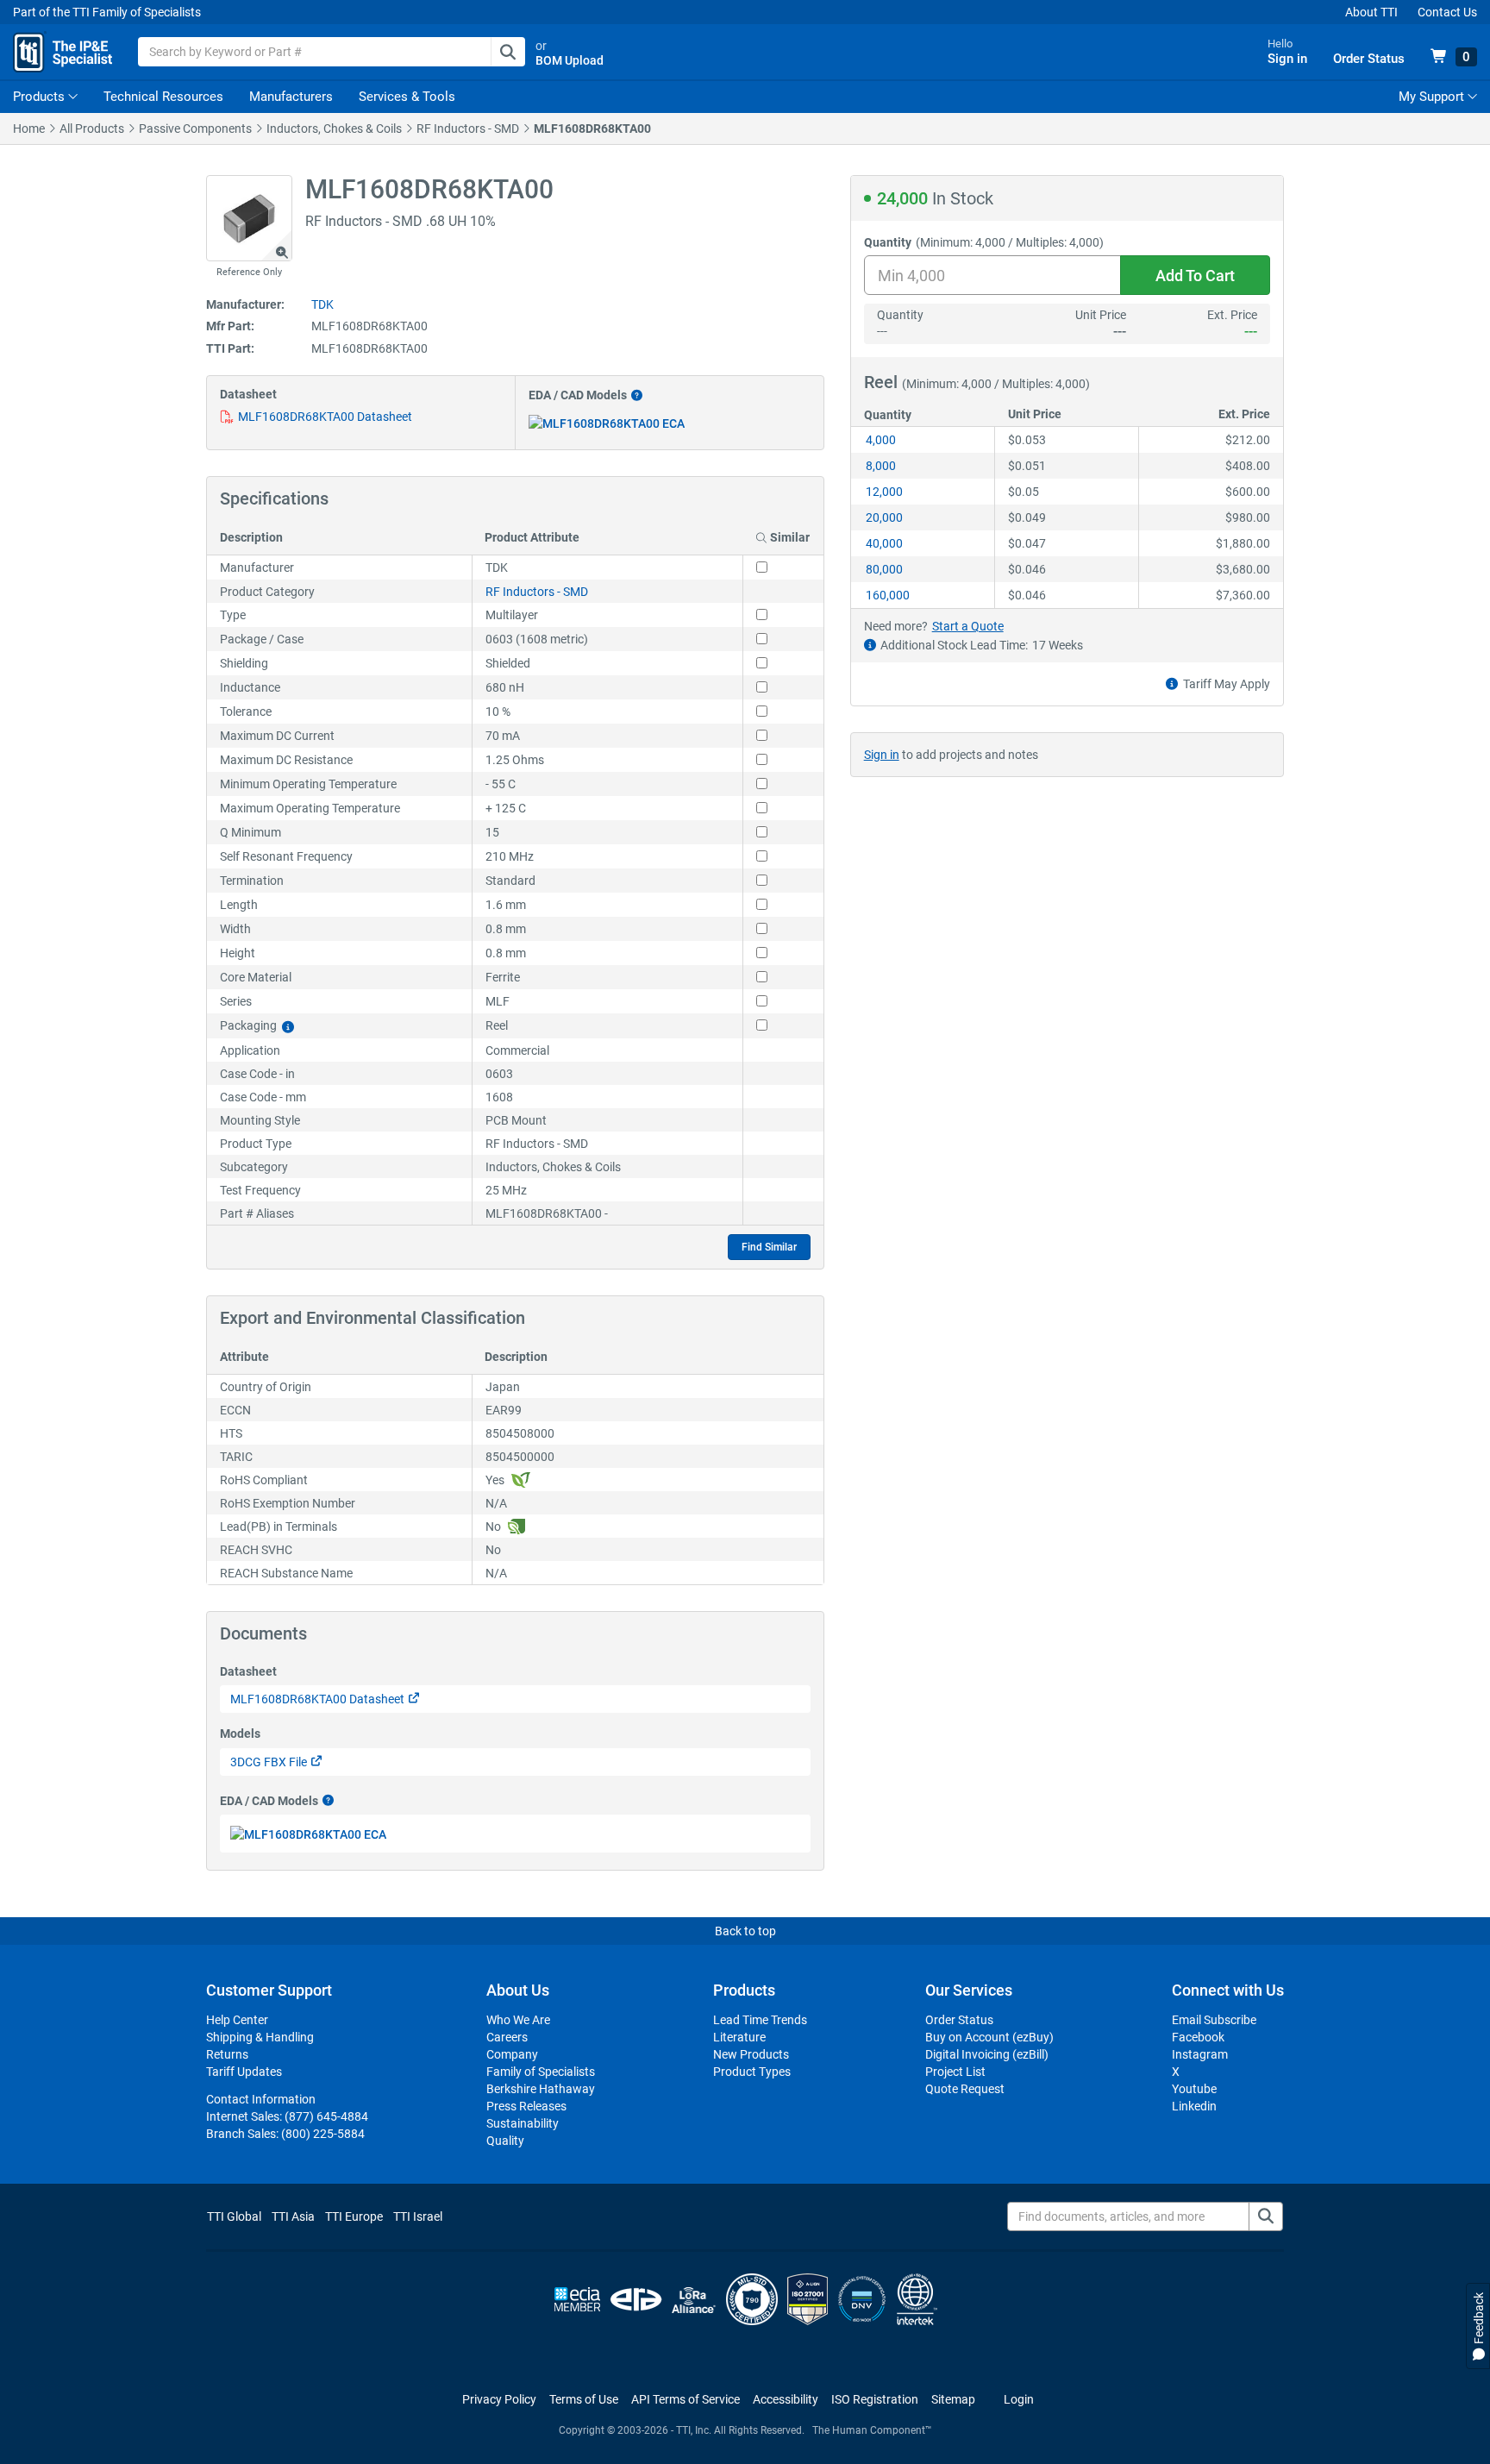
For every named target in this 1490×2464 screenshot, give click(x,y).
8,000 (881, 466)
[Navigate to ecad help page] (635, 395)
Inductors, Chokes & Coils (334, 129)
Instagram (1200, 2054)
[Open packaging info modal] (288, 1026)
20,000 (884, 517)
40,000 (884, 543)
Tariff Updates (244, 2072)
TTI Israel (418, 2216)
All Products (92, 129)
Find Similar (769, 1247)
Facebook (1198, 2037)
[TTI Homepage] (63, 52)
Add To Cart (1195, 276)
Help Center (237, 2020)
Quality (505, 2141)
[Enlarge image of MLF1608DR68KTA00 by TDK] (249, 218)
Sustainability (523, 2123)
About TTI (1371, 12)
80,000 (884, 569)
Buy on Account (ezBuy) (989, 2037)
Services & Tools (407, 97)
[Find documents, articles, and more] (1266, 2216)
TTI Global (234, 2216)
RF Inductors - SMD (468, 129)
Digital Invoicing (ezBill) (987, 2054)
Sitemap (953, 2399)
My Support (1433, 97)
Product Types (752, 2072)
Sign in (882, 755)
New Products (751, 2054)
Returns (227, 2054)
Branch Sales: (285, 2134)
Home (29, 129)
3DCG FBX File (269, 1762)
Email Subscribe (1214, 2020)
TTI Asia (293, 2216)
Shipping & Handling (260, 2037)
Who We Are (518, 2020)
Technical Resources (163, 97)
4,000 (881, 440)
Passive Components (195, 129)
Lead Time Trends (760, 2020)
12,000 (884, 492)
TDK (322, 304)
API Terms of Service (686, 2399)
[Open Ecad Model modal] (607, 423)
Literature (739, 2037)
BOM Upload (570, 60)
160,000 (888, 595)
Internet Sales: (287, 2116)
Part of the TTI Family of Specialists (107, 12)
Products (39, 97)
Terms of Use (584, 2399)
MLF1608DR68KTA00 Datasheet (325, 417)
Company (512, 2054)
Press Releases (526, 2106)
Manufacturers (291, 97)
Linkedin (1194, 2106)
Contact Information (261, 2099)
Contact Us (1447, 12)
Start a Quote (968, 626)
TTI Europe (354, 2216)
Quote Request (965, 2089)
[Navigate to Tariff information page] (1172, 684)
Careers (507, 2037)
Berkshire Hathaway (541, 2089)
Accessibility (786, 2399)
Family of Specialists (541, 2072)
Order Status (959, 2020)
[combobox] (332, 52)
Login (1019, 2399)
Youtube (1194, 2089)
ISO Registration (875, 2399)
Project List (955, 2072)
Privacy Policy (499, 2399)
